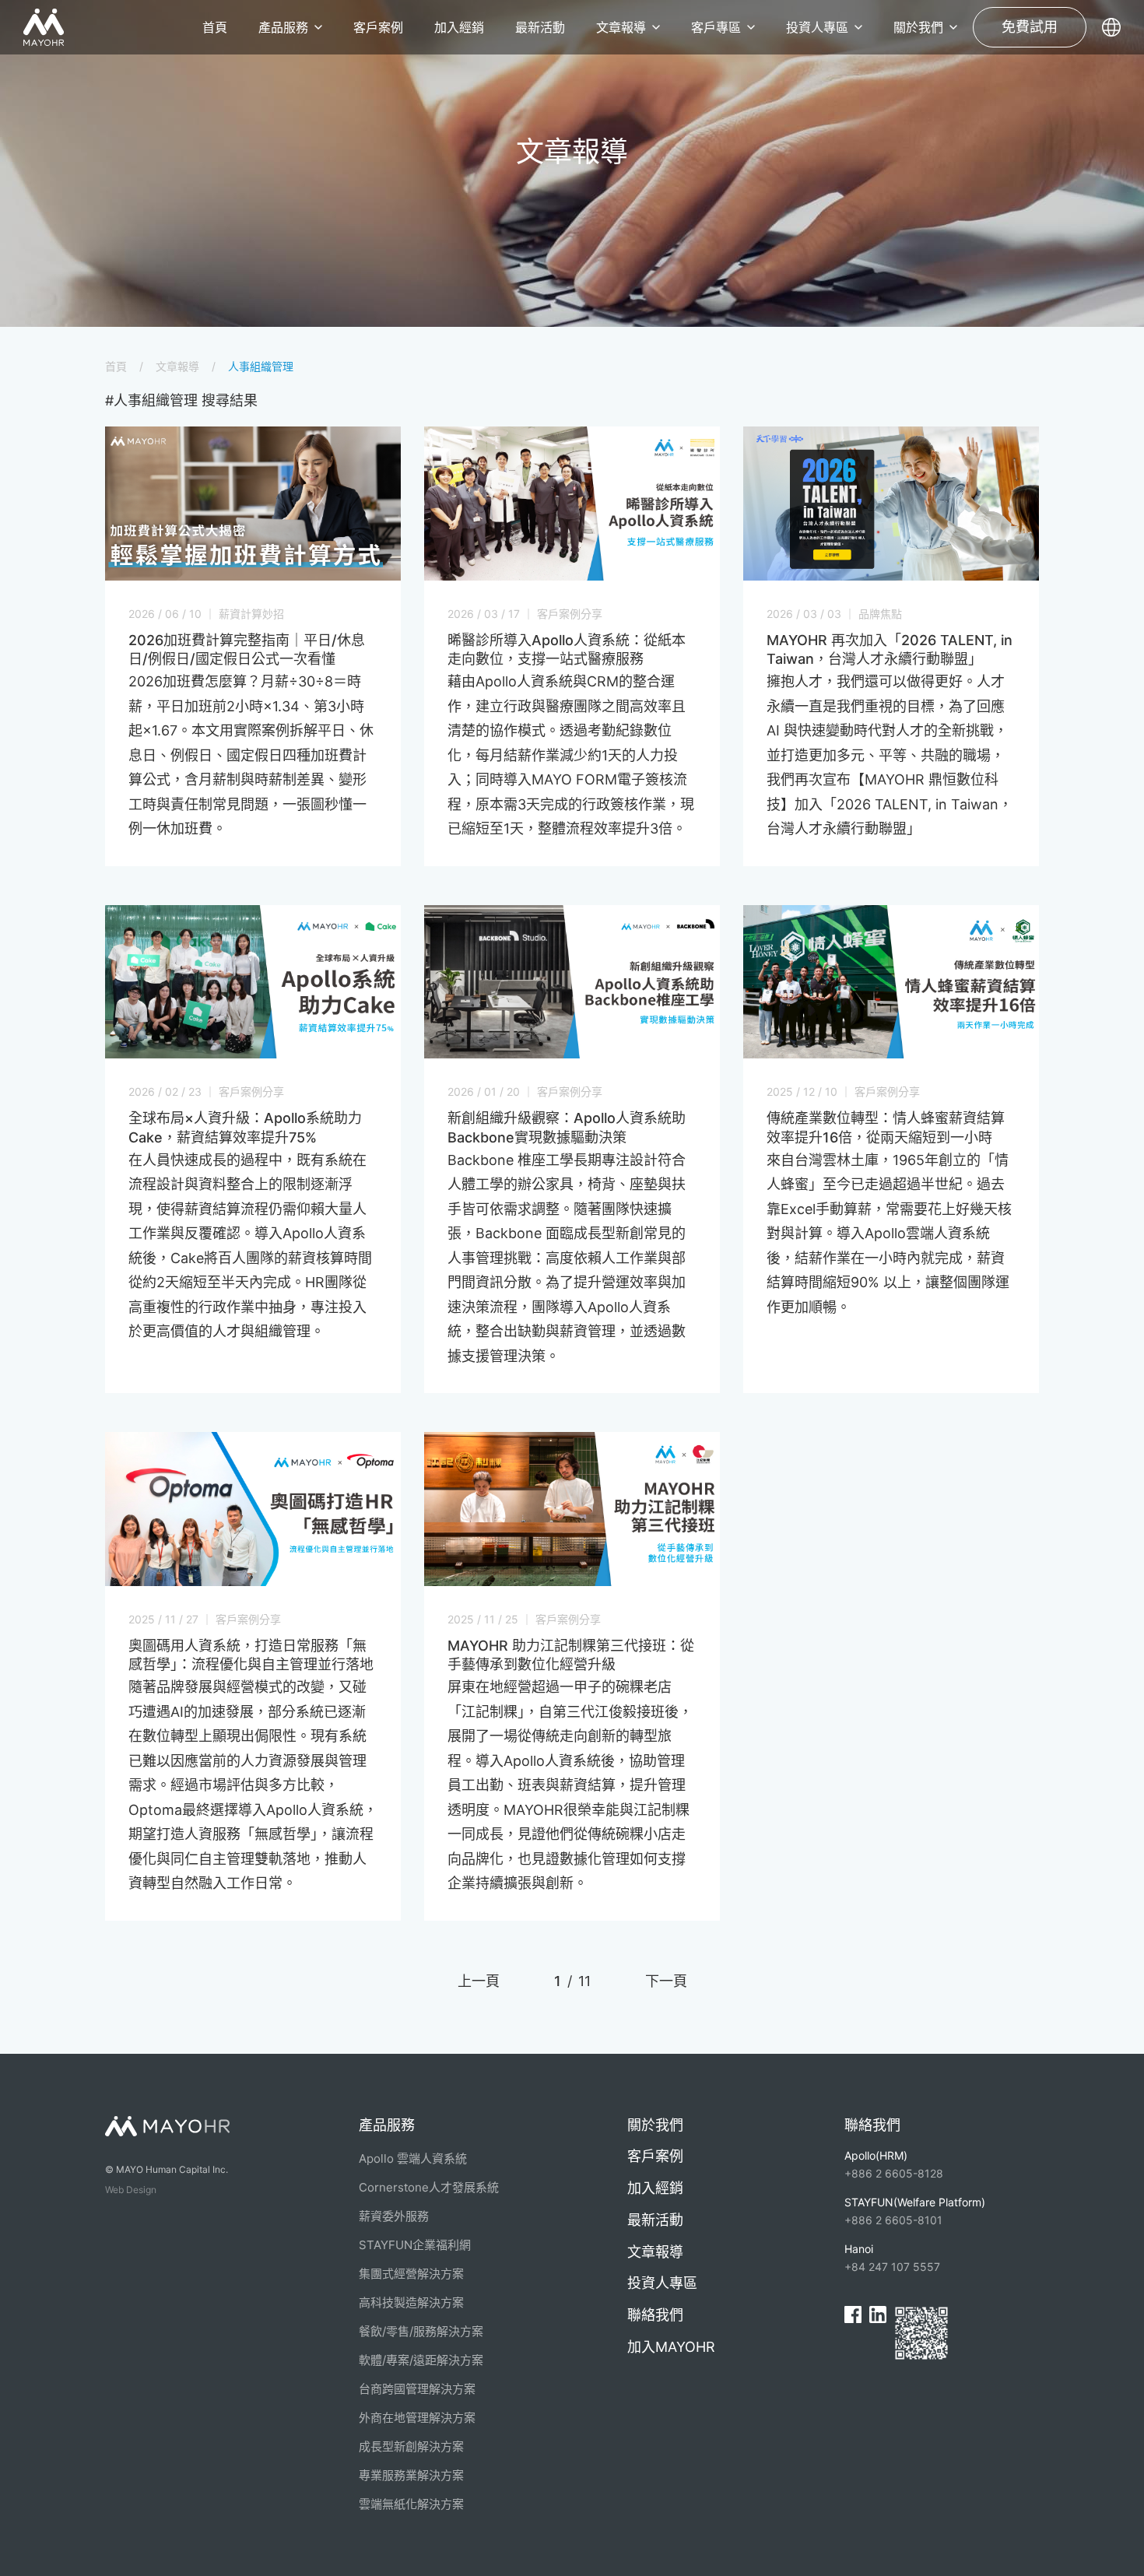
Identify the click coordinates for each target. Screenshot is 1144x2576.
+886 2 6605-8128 (894, 2164)
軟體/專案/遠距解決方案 (421, 2360)
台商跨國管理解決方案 (417, 2389)
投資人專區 (817, 27)
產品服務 (283, 27)
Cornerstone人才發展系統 (429, 2187)
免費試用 (1030, 27)
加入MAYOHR (671, 2347)
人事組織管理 (261, 366)
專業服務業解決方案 (411, 2475)
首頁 (215, 27)
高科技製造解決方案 (411, 2302)
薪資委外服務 (394, 2216)
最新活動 (540, 27)
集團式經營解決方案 (411, 2274)
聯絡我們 (655, 2315)
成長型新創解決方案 (411, 2446)
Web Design (131, 2190)
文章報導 (621, 27)
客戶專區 (716, 27)
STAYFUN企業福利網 (415, 2245)
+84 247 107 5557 (892, 2258)
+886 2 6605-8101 (915, 2211)
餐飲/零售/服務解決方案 (421, 2331)
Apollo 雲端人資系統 (413, 2158)
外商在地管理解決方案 (417, 2418)
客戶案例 (378, 27)
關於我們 (918, 27)
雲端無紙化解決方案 (411, 2504)
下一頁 (666, 1981)
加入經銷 (459, 27)
